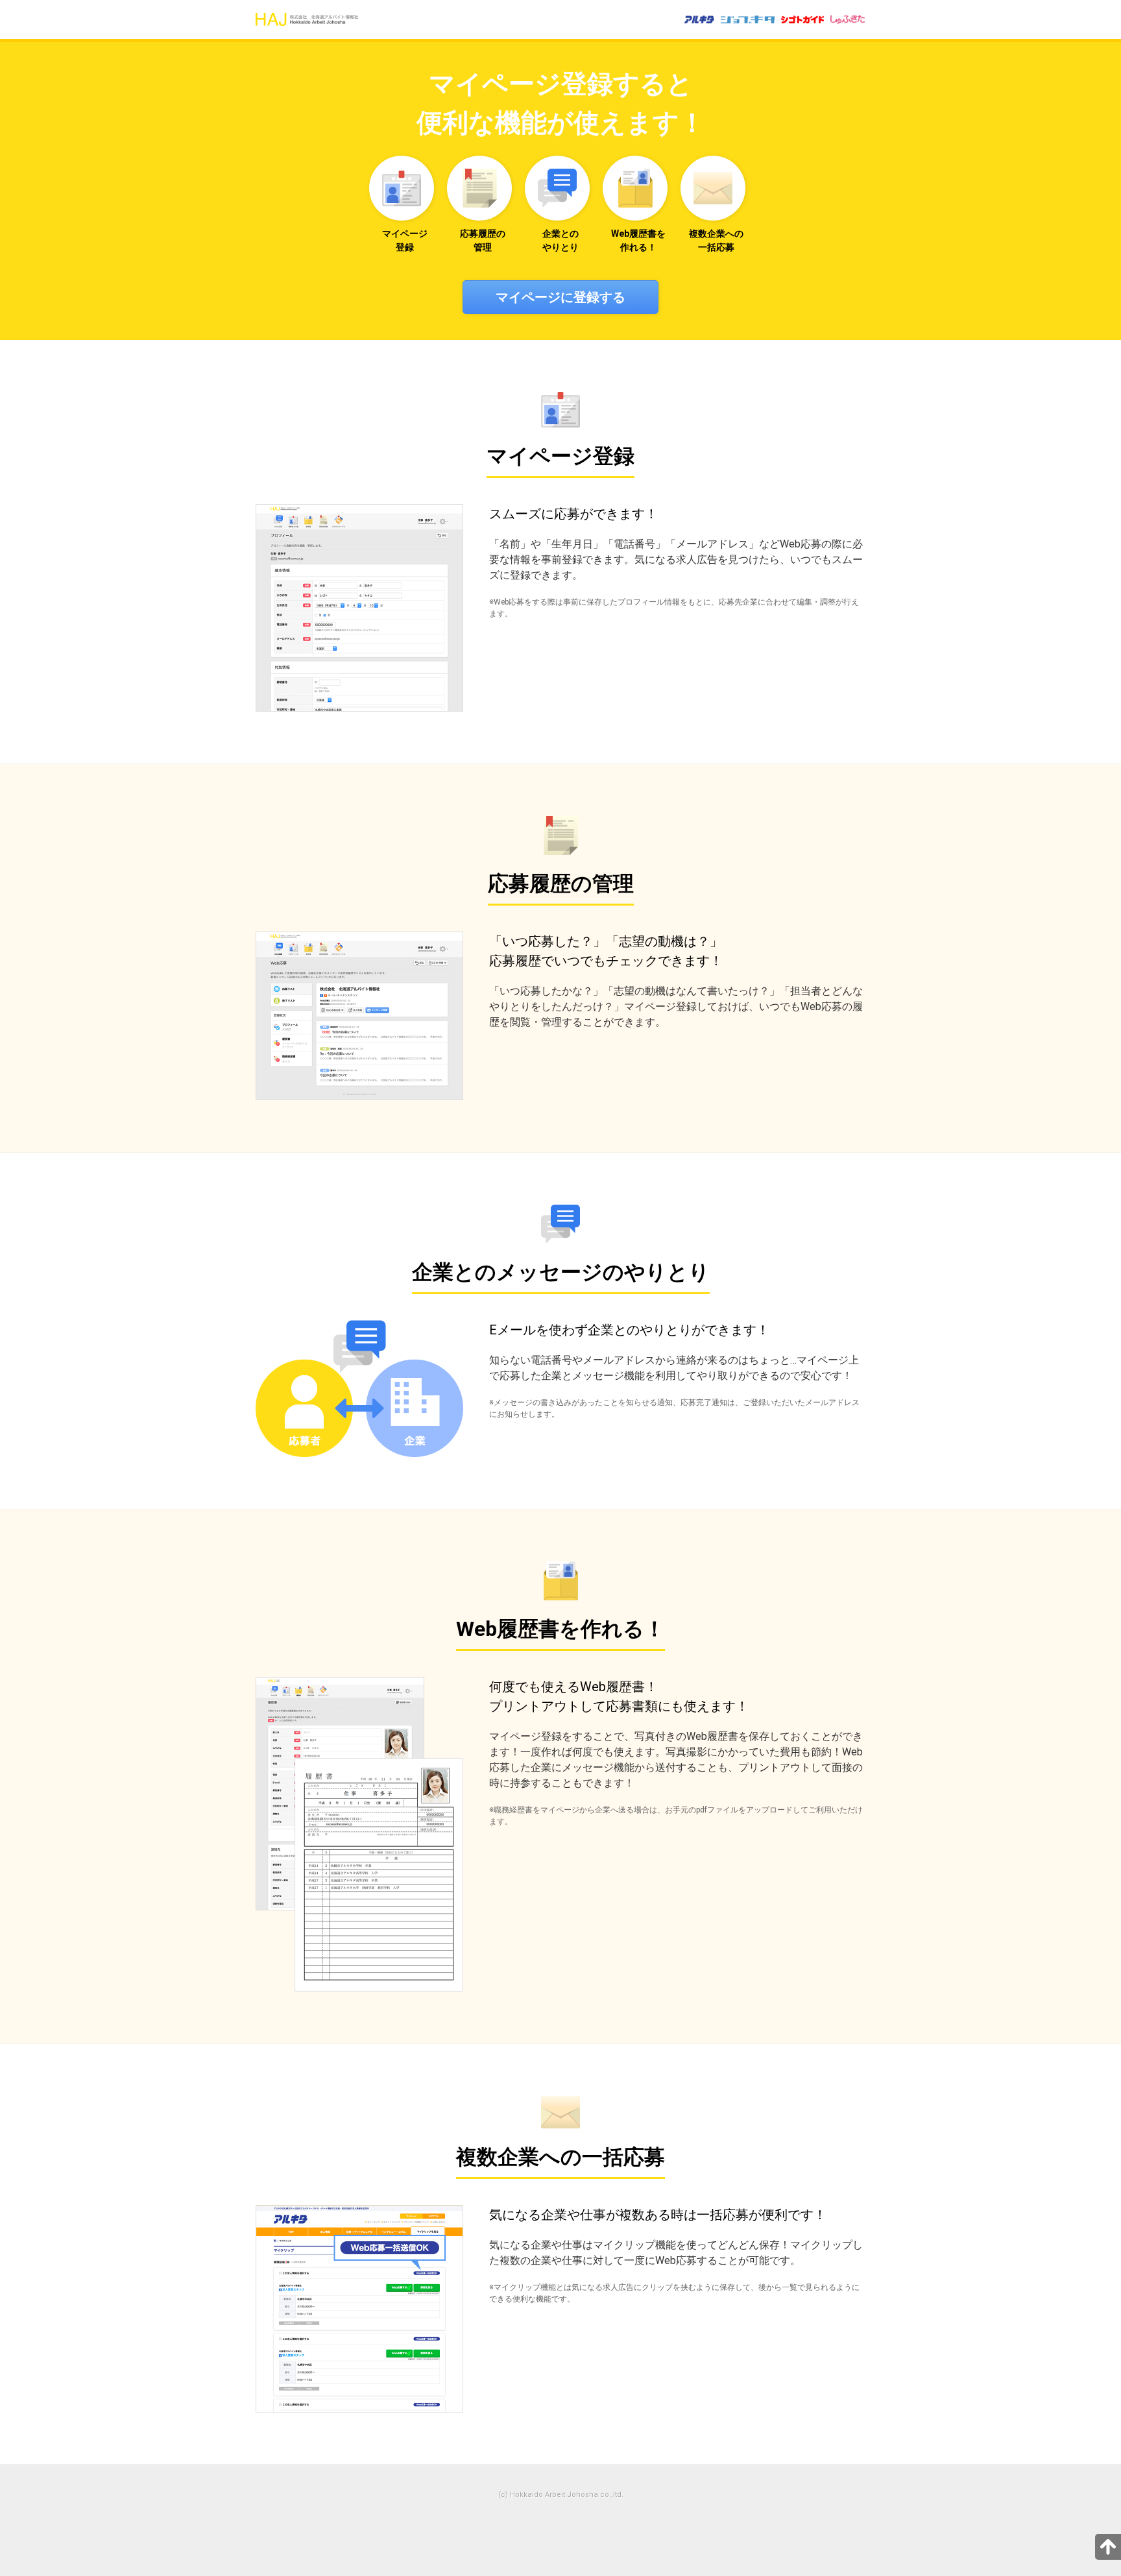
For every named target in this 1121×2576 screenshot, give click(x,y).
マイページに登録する (560, 297)
